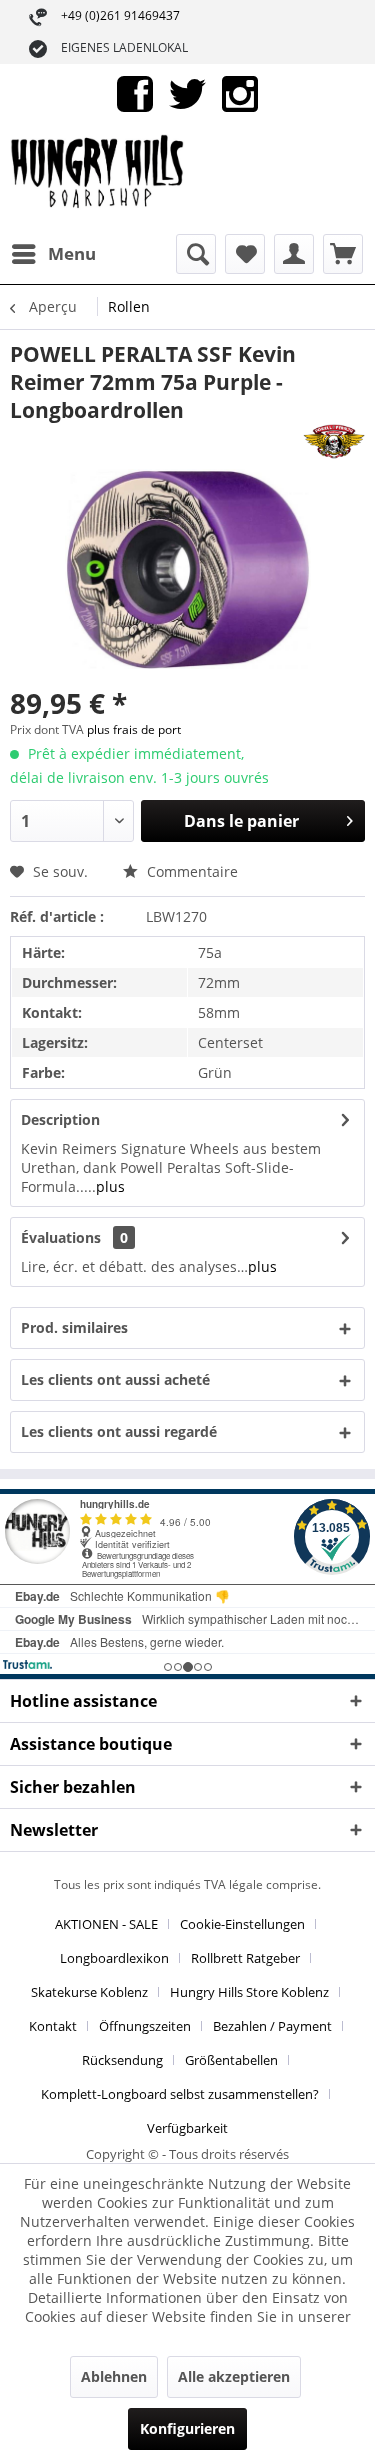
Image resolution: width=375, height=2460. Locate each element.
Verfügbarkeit (187, 2128)
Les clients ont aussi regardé (119, 1431)
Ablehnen (114, 2376)
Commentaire (190, 871)
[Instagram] (240, 92)
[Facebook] (135, 92)
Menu (72, 253)
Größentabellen (231, 2060)
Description (60, 1119)
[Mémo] (245, 254)
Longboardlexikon (114, 1958)
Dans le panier (241, 821)
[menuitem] (53, 254)
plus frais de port (134, 729)
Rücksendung (122, 2060)
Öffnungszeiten (145, 2026)
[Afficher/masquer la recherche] (196, 254)
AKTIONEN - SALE (106, 1924)
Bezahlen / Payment (272, 2026)
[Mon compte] (294, 254)
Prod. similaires (74, 1327)
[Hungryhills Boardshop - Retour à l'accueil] (99, 179)
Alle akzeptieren (234, 2376)
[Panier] (343, 254)
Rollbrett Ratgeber (245, 1958)
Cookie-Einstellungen (242, 1924)
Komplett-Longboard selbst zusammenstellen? (180, 2094)
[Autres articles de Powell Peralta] (334, 441)
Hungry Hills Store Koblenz (249, 1992)
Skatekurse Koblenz (89, 1992)
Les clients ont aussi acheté (115, 1379)
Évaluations (61, 1237)
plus (110, 1186)
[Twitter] (187, 92)
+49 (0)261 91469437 (120, 15)
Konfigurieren (187, 2428)
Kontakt (53, 2026)
